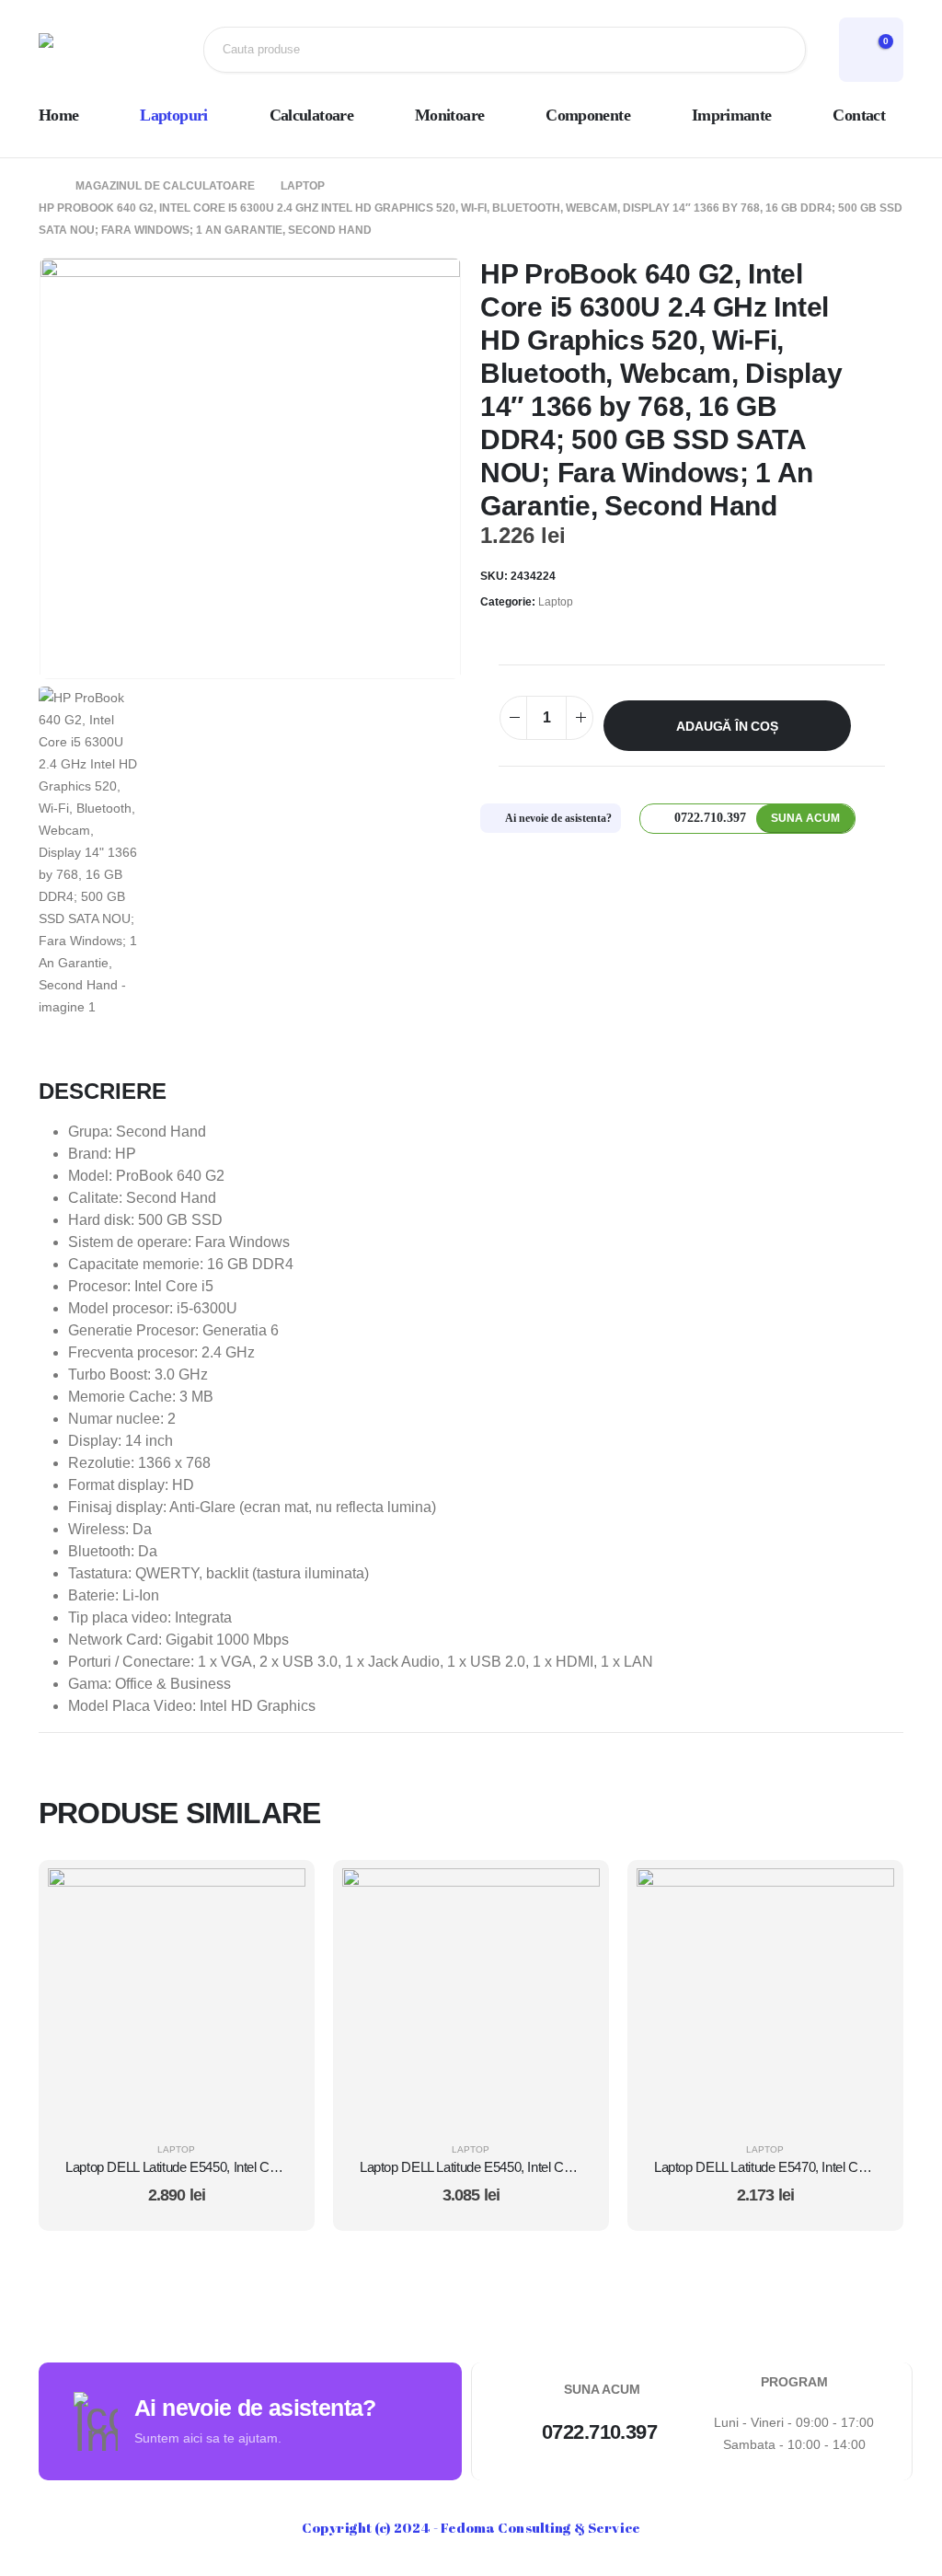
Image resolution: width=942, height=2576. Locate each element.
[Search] (777, 50)
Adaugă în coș (727, 726)
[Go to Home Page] (44, 186)
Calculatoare (311, 115)
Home (58, 115)
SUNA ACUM (805, 818)
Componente (588, 115)
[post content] (177, 1997)
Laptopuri (173, 115)
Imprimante (732, 115)
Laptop (556, 602)
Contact (859, 115)
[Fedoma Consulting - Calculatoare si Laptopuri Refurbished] (98, 50)
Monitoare (449, 115)
